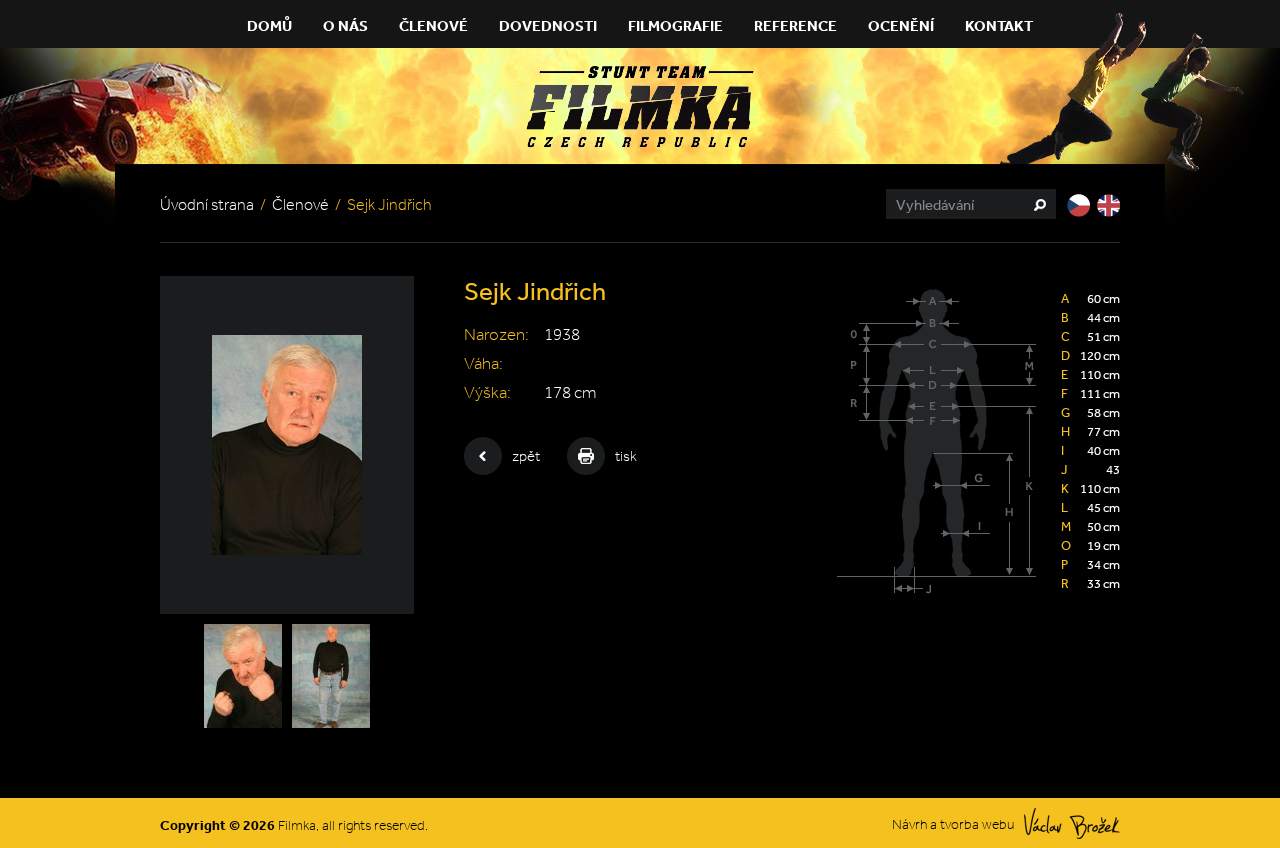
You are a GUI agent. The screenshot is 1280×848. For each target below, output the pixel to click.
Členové (433, 25)
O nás (345, 25)
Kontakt (999, 25)
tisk (626, 456)
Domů (269, 25)
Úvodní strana (207, 204)
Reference (795, 25)
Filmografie (675, 25)
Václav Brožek (1072, 823)
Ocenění (901, 25)
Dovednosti (548, 25)
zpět (526, 456)
